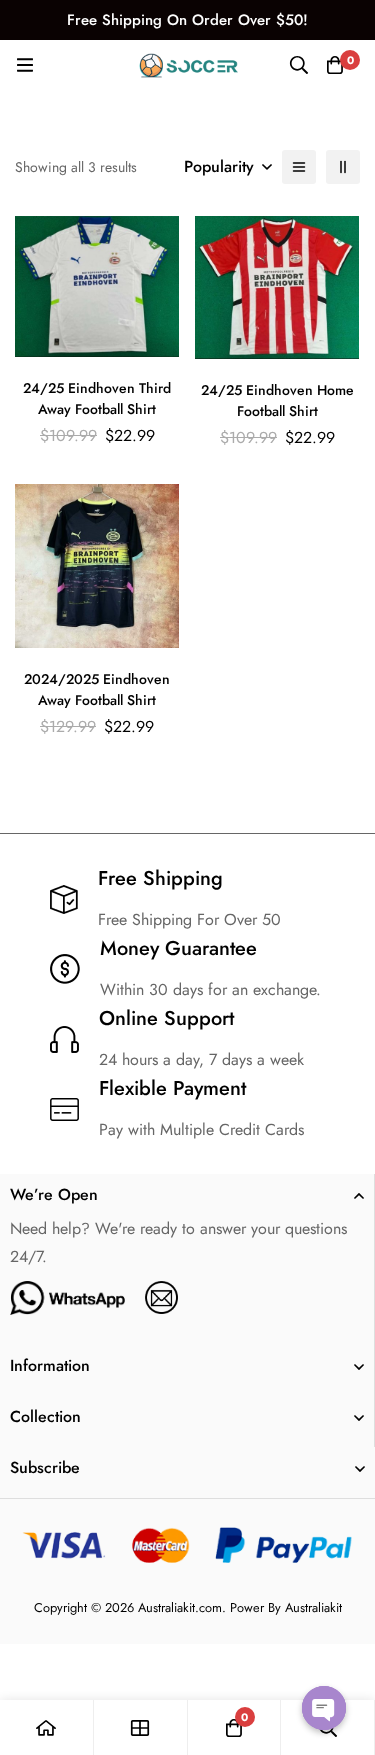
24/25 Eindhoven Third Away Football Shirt (97, 398)
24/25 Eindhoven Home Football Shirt (277, 400)
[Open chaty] (324, 1708)
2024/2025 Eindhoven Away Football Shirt (97, 689)
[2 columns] (343, 167)
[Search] (299, 65)
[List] (299, 167)
